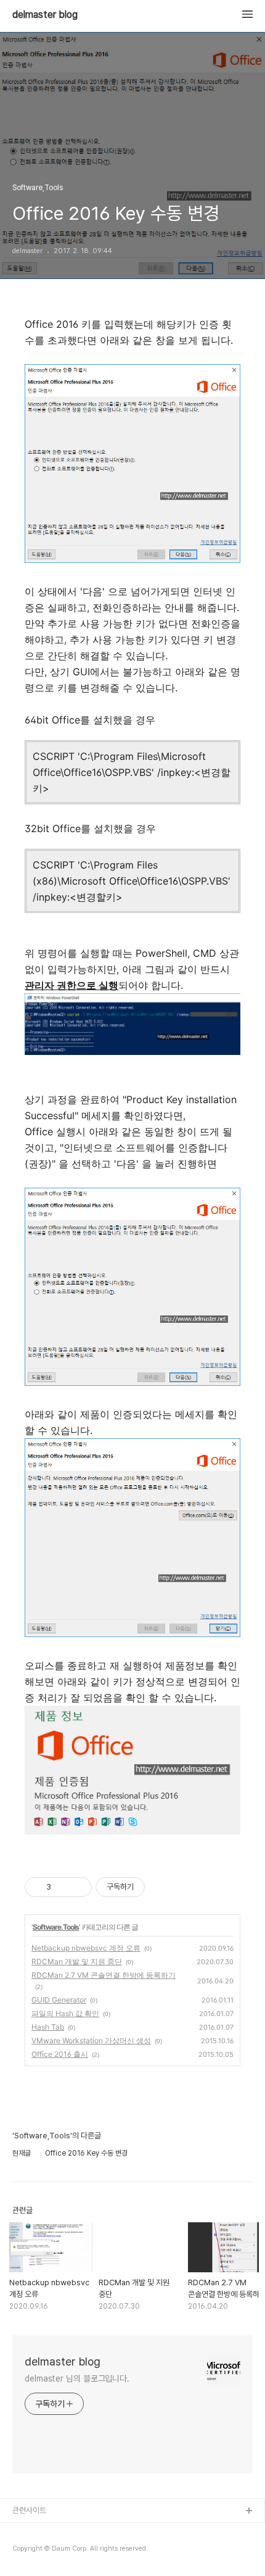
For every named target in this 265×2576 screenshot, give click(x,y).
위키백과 (26, 2551)
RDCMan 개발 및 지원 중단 (77, 1961)
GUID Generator (59, 2000)
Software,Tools (56, 1927)
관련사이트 (29, 2510)
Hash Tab (48, 2027)
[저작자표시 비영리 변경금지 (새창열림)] (161, 1887)
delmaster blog (45, 15)
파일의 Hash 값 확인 (65, 2013)
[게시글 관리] (78, 1887)
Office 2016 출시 (60, 2054)
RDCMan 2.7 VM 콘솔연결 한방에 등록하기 (104, 1975)
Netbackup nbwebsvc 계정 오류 (86, 1948)
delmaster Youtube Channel (63, 2531)
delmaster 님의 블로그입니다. (77, 2378)
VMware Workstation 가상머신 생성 (91, 2040)
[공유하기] (63, 1887)
